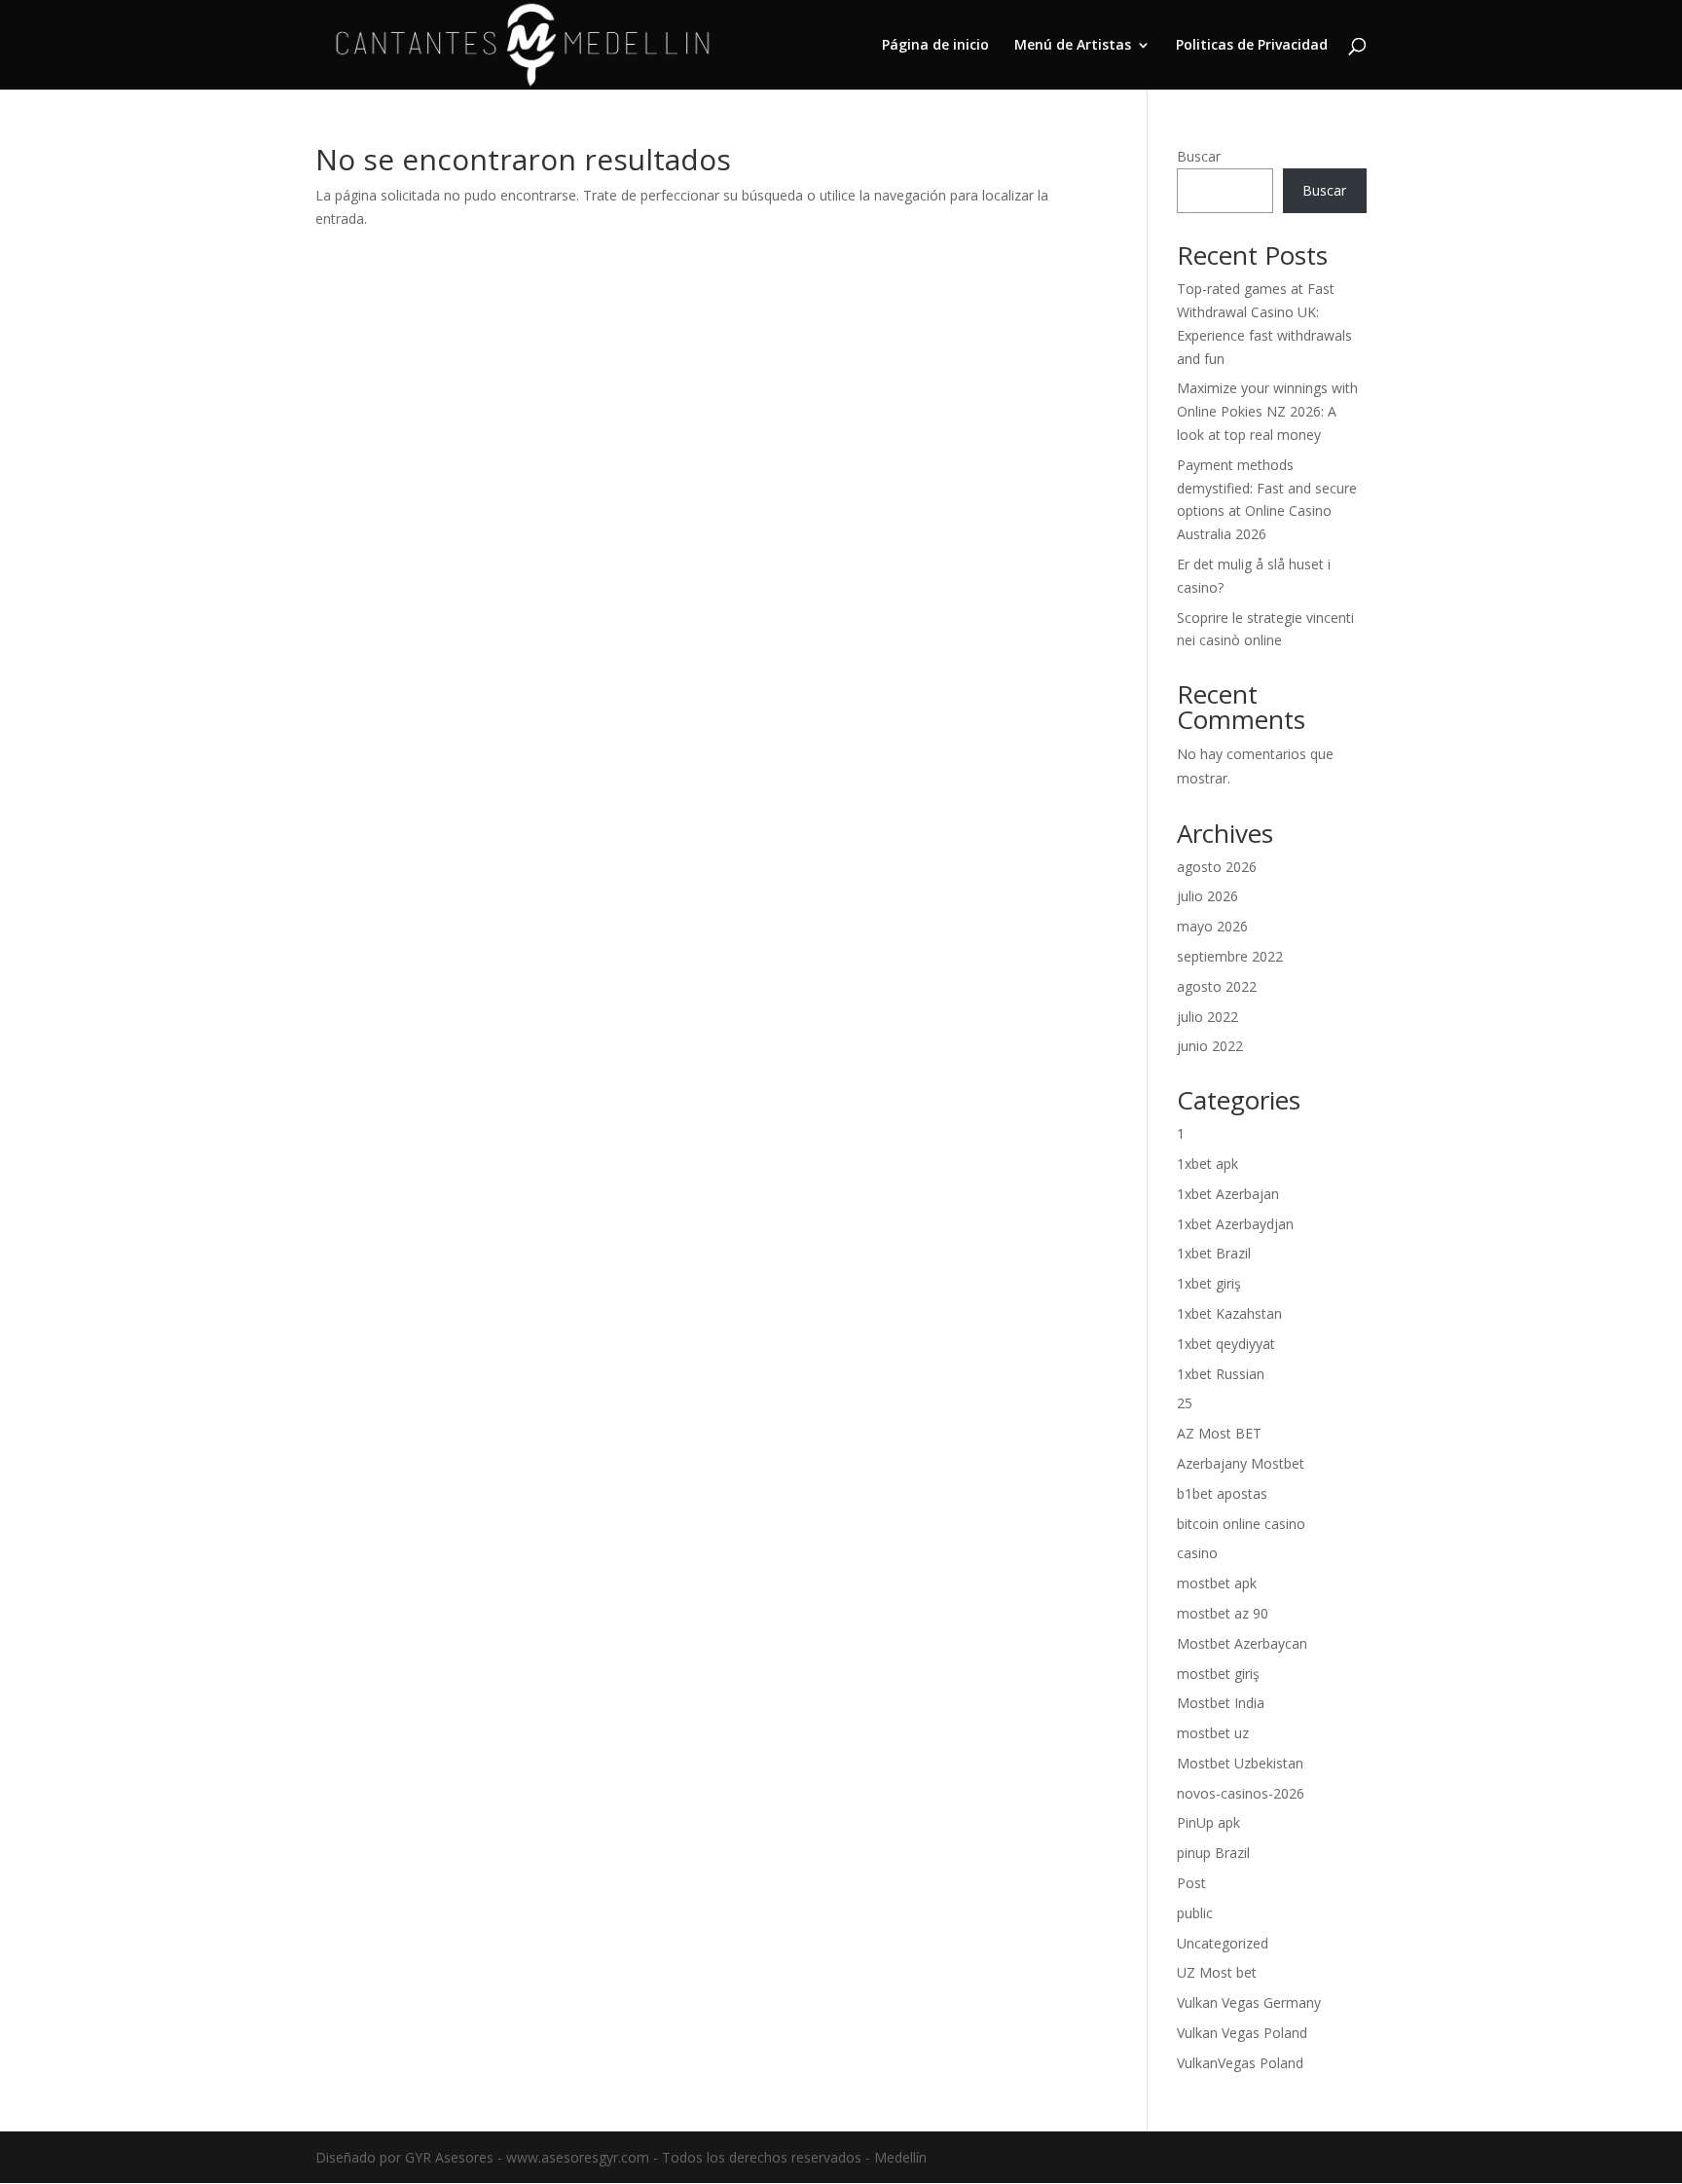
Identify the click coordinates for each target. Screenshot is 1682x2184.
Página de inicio (935, 46)
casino (1197, 1553)
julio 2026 (1207, 896)
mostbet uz (1213, 1733)
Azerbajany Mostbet (1241, 1463)
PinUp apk (1208, 1822)
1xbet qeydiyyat (1226, 1344)
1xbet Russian (1221, 1374)
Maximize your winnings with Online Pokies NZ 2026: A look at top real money (1267, 411)
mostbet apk (1217, 1583)
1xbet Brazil (1214, 1253)
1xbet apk (1207, 1164)
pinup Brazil (1213, 1853)
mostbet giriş (1218, 1674)
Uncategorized (1223, 1943)
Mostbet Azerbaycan (1242, 1643)
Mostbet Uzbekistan (1240, 1763)
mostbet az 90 (1223, 1613)
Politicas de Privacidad (1252, 46)
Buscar (1199, 156)
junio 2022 (1210, 1046)
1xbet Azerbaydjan (1235, 1224)
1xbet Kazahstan (1229, 1313)
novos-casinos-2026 (1241, 1793)
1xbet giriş (1209, 1283)
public (1195, 1913)
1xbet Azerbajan (1228, 1194)
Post (1191, 1883)
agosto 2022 (1217, 986)
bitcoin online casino (1241, 1524)
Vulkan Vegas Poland (1242, 2033)
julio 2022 (1207, 1017)
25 (1185, 1403)
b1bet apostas (1222, 1493)
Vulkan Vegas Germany (1249, 2002)
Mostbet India (1221, 1703)
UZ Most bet (1217, 1972)
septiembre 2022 (1230, 956)
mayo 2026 (1212, 926)
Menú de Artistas (1073, 46)
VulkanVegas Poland (1240, 2063)
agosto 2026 (1217, 867)
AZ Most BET (1219, 1433)
